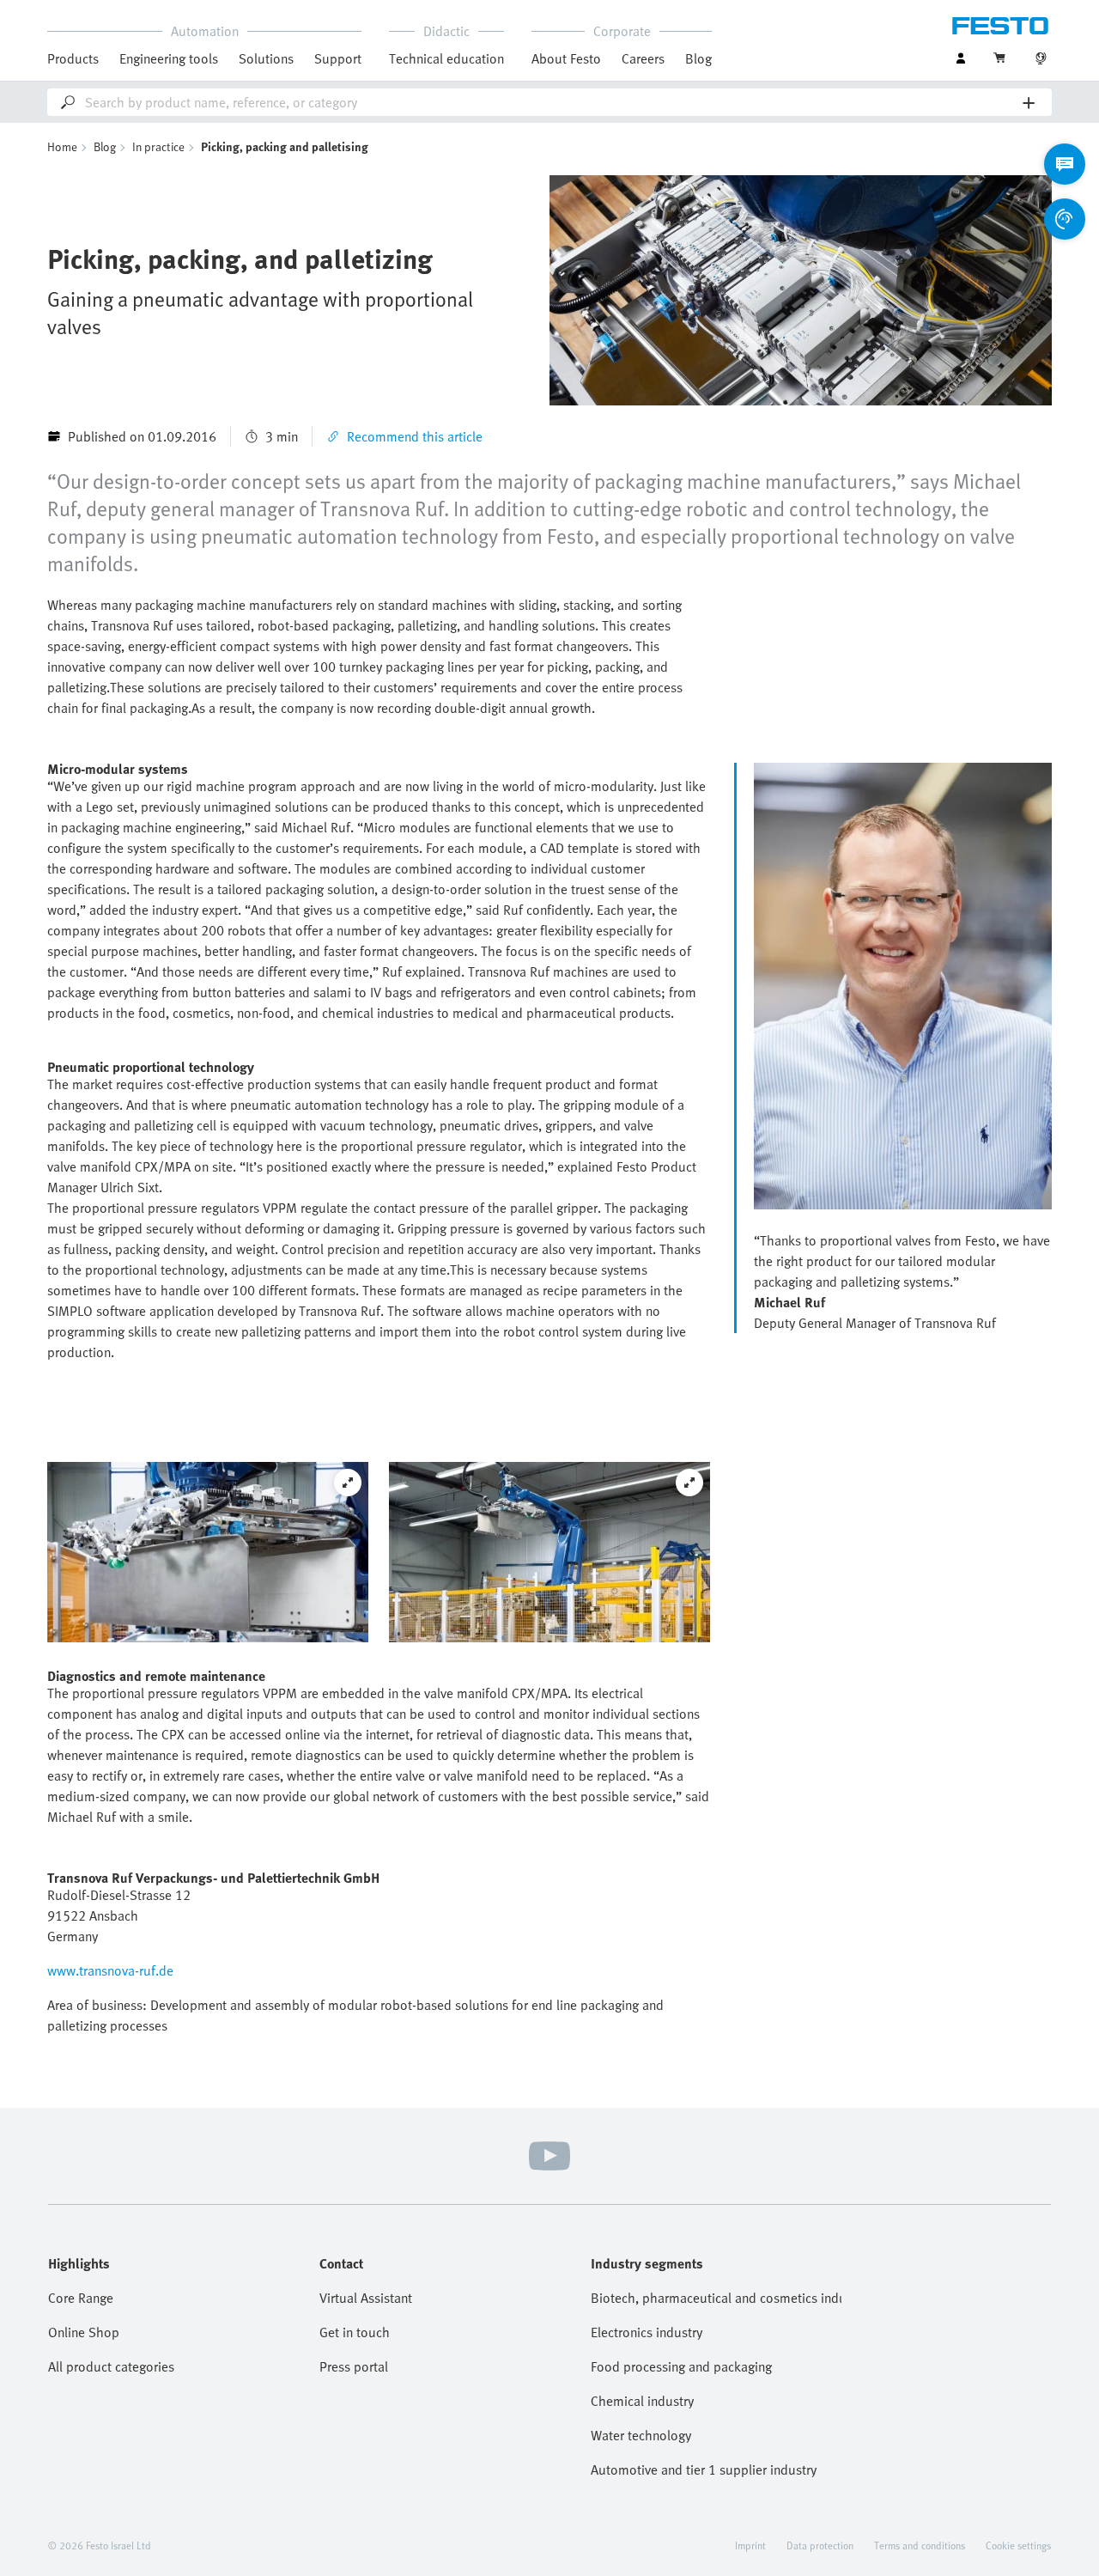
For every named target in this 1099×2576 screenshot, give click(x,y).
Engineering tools (169, 58)
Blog (698, 58)
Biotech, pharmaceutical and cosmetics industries (716, 2298)
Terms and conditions (920, 2545)
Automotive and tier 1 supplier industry (704, 2469)
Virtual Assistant (366, 2298)
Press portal (354, 2366)
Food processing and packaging (681, 2366)
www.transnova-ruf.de (110, 1970)
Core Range (81, 2298)
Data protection (820, 2545)
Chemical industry (642, 2401)
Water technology (641, 2435)
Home (62, 146)
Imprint (750, 2545)
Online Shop (84, 2332)
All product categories (111, 2366)
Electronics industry (647, 2332)
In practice (158, 146)
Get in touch (355, 2332)
